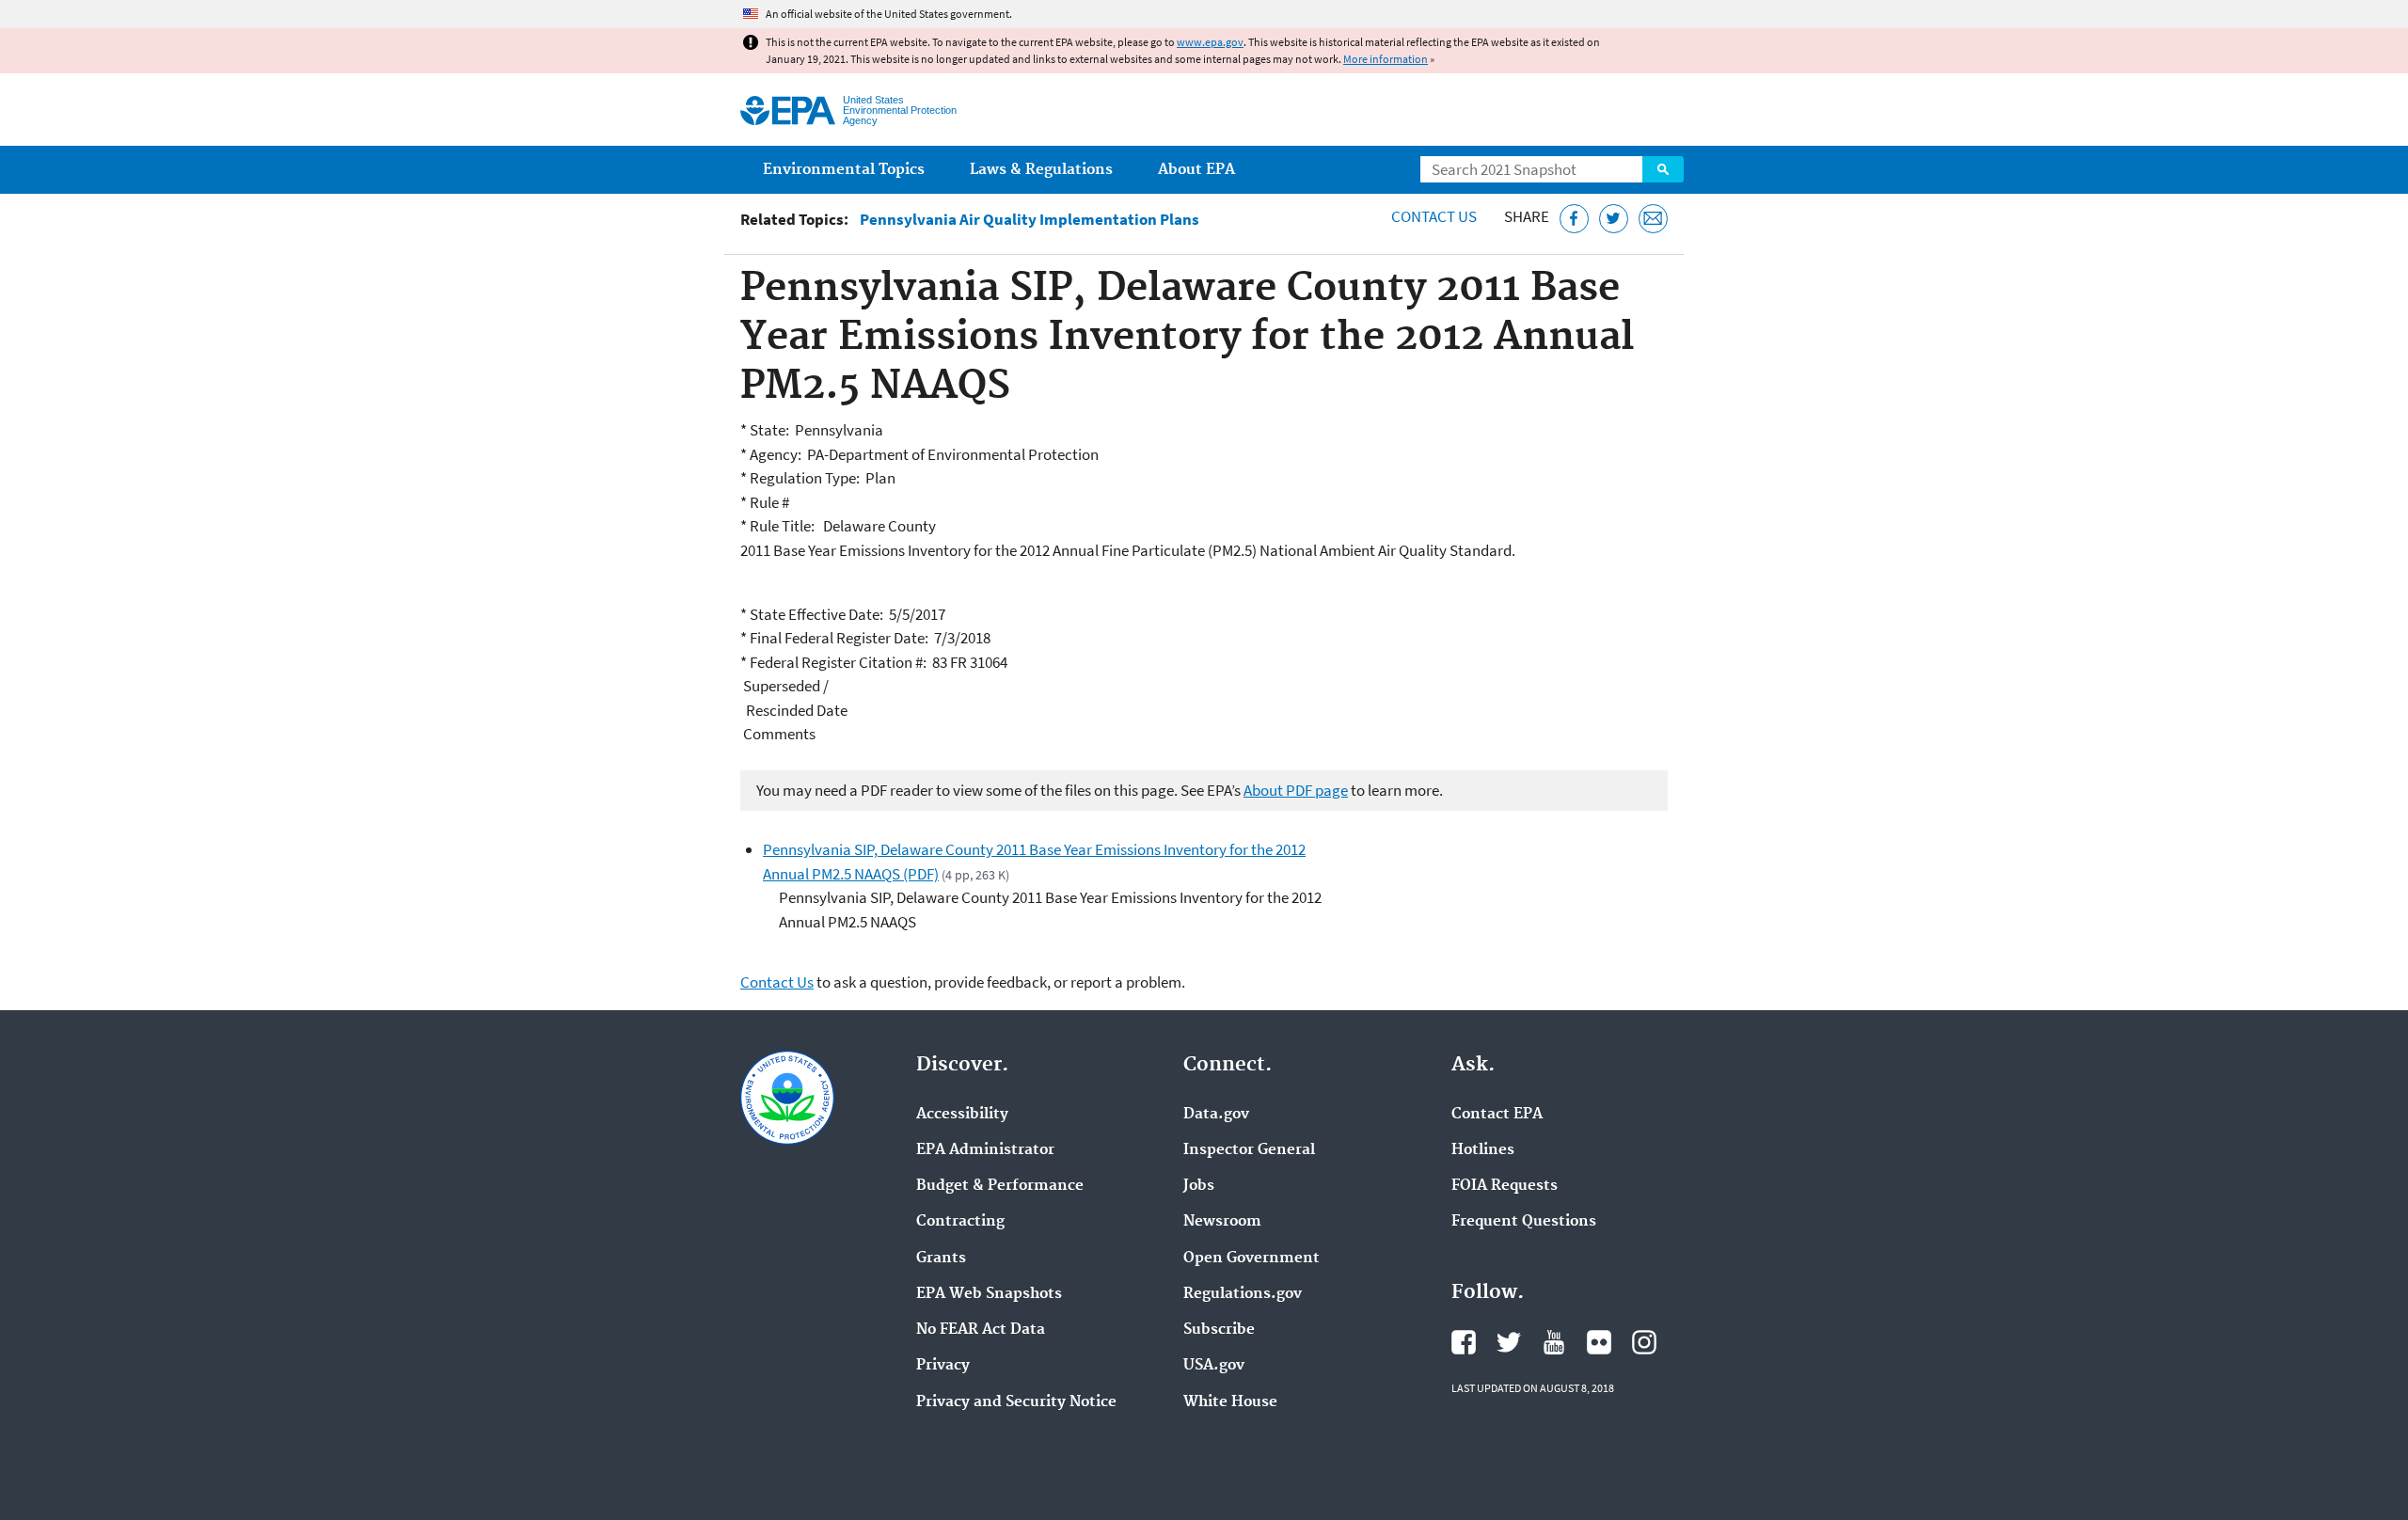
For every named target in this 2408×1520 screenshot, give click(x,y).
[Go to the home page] (788, 111)
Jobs (1199, 1186)
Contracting (960, 1222)
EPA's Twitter (1509, 1342)
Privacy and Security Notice (1016, 1402)
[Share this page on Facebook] (1574, 219)
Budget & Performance (1000, 1186)
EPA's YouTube (1554, 1342)
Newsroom (1222, 1222)
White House (1230, 1402)
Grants (941, 1259)
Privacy (943, 1366)
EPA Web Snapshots (989, 1294)
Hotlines (1483, 1150)
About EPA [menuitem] (1196, 170)
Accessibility (962, 1115)
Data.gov (1216, 1115)
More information (1386, 59)
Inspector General (1249, 1150)
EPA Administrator (985, 1150)
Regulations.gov (1243, 1294)
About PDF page (1296, 790)
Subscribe (1219, 1330)
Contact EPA (1497, 1115)
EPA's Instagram (1644, 1342)
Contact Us (1434, 216)
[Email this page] (1653, 219)
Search (1663, 169)
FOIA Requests (1505, 1186)
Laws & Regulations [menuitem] (1041, 170)
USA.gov (1214, 1366)
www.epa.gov (1210, 42)
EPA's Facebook (1464, 1342)
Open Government (1252, 1259)
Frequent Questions (1524, 1222)
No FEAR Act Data (981, 1330)
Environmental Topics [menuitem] (844, 170)
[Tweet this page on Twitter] (1614, 219)
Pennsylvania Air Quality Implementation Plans (1030, 220)
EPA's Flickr (1599, 1342)
